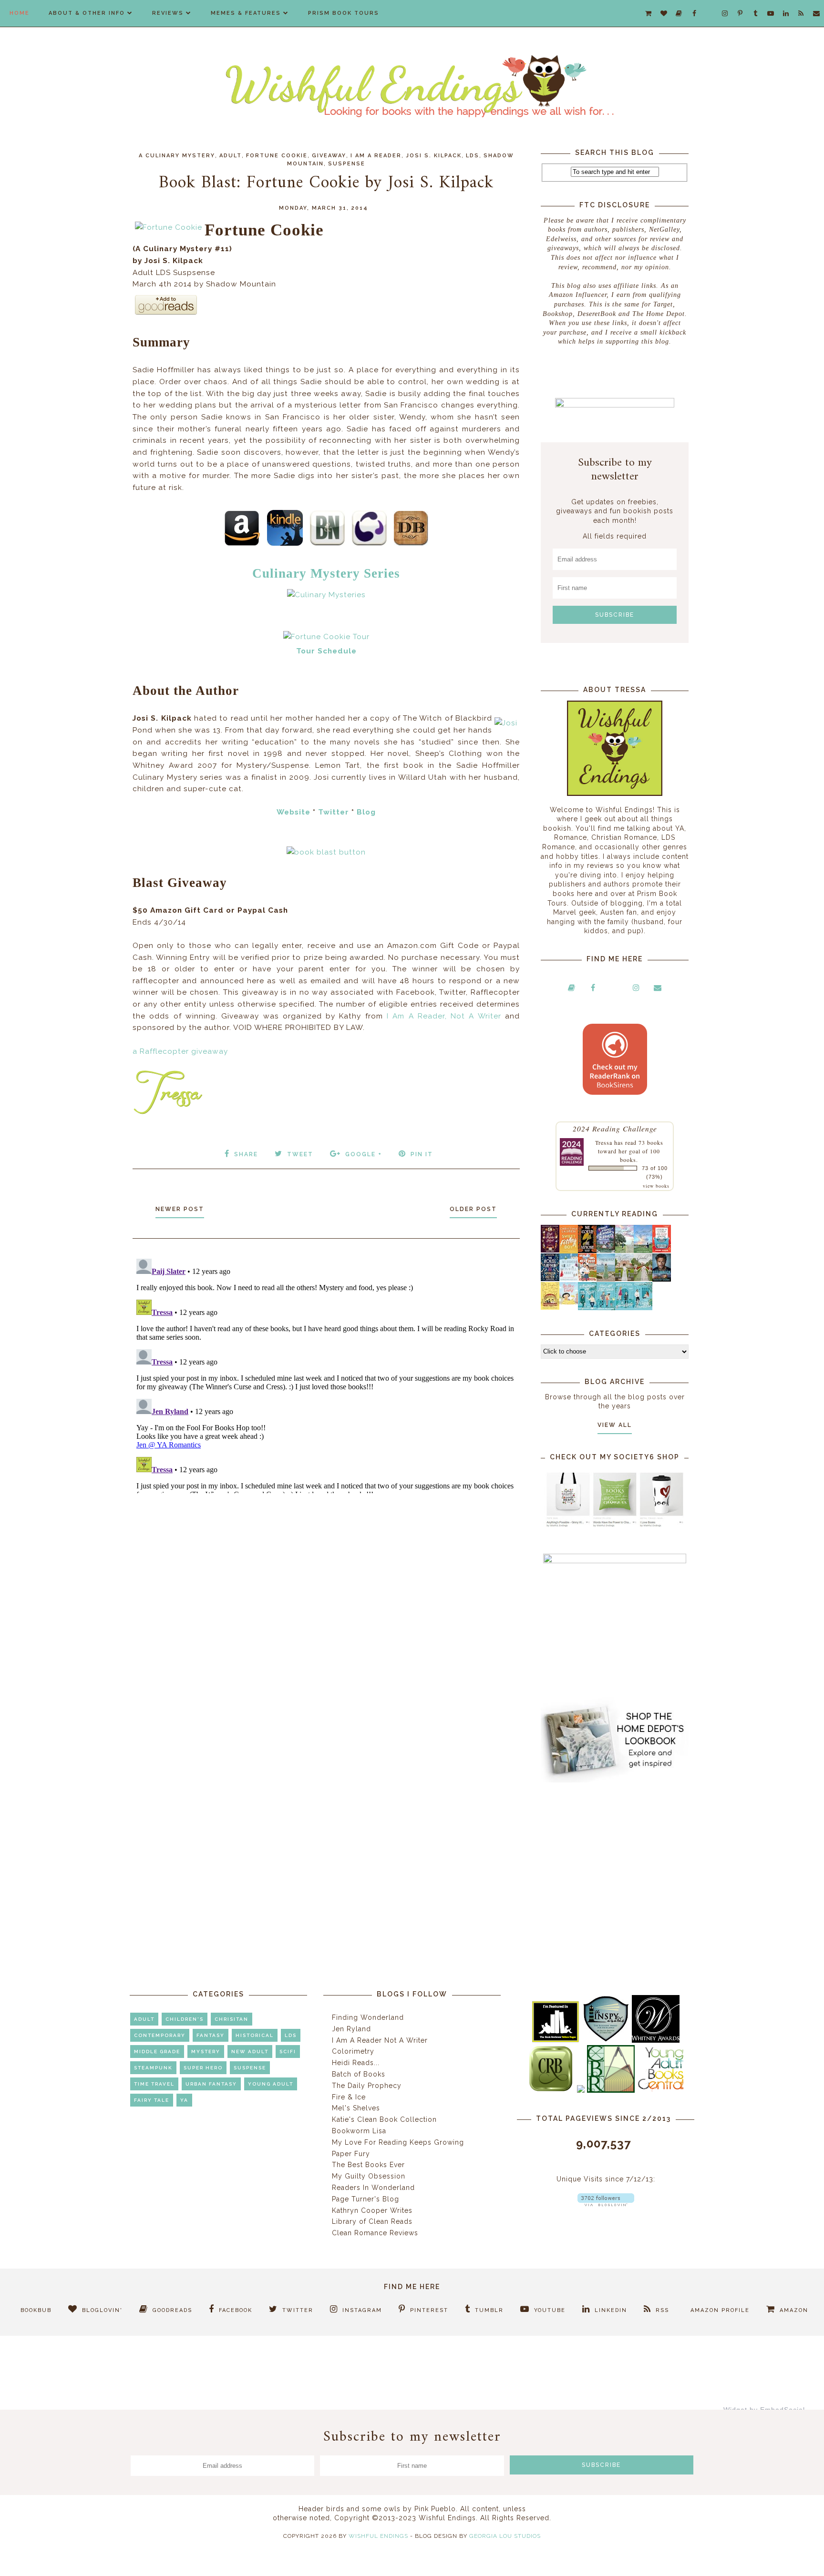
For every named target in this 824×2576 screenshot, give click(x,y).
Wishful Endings (378, 2536)
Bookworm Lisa (359, 2131)
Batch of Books (359, 2074)
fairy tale (152, 2100)
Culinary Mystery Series (326, 573)
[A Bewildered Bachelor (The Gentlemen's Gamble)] (643, 1251)
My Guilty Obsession (369, 2176)
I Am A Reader (376, 156)
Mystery (206, 2052)
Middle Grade (157, 2052)
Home (20, 13)
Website (294, 812)
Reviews (168, 13)
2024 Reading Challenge (615, 1128)
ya (184, 2100)
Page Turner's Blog (366, 2199)
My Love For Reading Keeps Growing (398, 2142)
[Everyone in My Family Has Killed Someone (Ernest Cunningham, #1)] (662, 1250)
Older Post (473, 1209)
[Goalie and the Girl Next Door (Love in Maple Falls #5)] (587, 1279)
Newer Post (180, 1209)
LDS (473, 156)
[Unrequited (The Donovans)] (606, 1279)
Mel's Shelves (356, 2108)
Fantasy (211, 2035)
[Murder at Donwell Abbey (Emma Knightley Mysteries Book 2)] (569, 1279)
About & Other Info (87, 13)
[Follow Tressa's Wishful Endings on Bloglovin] (606, 2204)
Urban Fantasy (211, 2084)
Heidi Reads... (356, 2063)
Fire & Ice (349, 2097)
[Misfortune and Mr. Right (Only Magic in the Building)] (587, 1308)
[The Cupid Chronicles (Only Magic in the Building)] (643, 1308)
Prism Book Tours (344, 13)
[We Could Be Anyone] (587, 1251)
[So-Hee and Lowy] (569, 1302)
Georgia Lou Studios (505, 2536)
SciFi (288, 2052)
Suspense (347, 164)
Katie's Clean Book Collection (384, 2119)
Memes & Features (246, 13)
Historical (255, 2035)
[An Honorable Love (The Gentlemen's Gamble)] (624, 1251)
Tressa (604, 1142)
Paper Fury (351, 2154)
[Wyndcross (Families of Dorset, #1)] (624, 1279)
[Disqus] (326, 1374)
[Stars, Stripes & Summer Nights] (606, 1250)
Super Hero (203, 2068)
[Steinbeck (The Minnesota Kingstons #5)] (662, 1279)
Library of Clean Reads (372, 2221)
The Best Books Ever (368, 2165)
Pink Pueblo (435, 2509)
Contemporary (160, 2035)
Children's (185, 2019)
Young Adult (271, 2084)
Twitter (334, 812)
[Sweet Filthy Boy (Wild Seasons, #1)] (569, 1251)
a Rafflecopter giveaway (180, 1051)
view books (656, 1186)
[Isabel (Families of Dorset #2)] (643, 1279)
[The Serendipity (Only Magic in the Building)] (624, 1308)
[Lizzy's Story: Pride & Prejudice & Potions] (550, 1250)
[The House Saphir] (550, 1279)
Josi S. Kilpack (434, 156)
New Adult (250, 2052)
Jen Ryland (351, 2029)
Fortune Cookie (277, 156)
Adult (231, 156)
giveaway (329, 156)
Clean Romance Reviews (375, 2233)
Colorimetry (353, 2051)
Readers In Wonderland (373, 2188)
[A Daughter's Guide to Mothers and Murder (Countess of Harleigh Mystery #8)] (550, 1307)
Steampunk (153, 2068)
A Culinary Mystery (177, 156)
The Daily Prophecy (367, 2086)
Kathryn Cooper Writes (372, 2210)
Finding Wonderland (368, 2017)
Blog (366, 812)
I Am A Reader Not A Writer (380, 2040)
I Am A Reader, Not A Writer (444, 1016)
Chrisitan (232, 2019)
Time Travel (154, 2084)
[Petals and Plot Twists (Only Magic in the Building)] (606, 1308)
